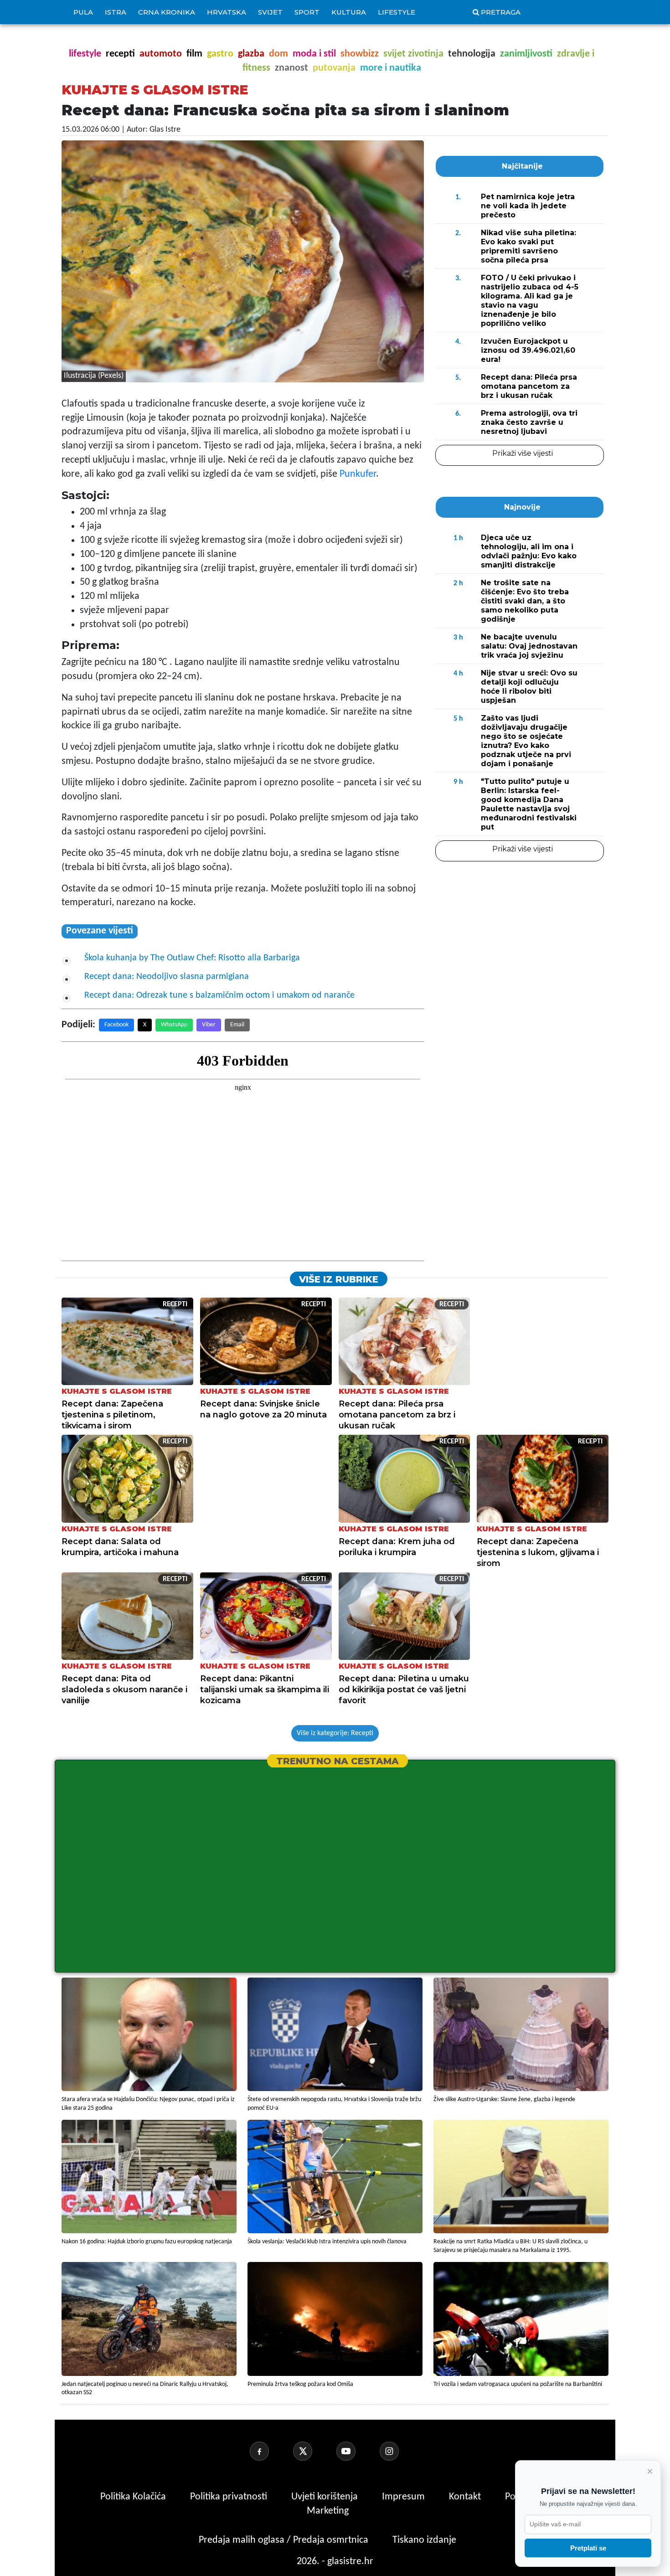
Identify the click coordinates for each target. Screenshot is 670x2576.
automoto (161, 54)
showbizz (360, 54)
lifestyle (85, 54)
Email (237, 1025)
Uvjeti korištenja (326, 2497)
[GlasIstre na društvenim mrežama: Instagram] (400, 2451)
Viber (209, 1025)
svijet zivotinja (413, 54)
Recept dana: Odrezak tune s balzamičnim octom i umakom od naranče (219, 995)
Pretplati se (588, 2548)
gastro (220, 54)
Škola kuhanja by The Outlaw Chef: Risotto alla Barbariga (192, 958)
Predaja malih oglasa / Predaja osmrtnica (285, 2540)
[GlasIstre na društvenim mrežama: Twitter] (314, 2451)
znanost (291, 68)
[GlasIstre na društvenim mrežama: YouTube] (357, 2451)
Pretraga (501, 12)
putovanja (334, 68)
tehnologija (472, 54)
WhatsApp (174, 1025)
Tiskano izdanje (424, 2540)
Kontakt (466, 2497)
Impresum (405, 2497)
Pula (83, 12)
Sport (307, 12)
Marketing (328, 2511)
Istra (116, 12)
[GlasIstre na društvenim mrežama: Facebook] (270, 2451)
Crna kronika (167, 12)
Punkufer (358, 474)
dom (278, 54)
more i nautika (391, 68)
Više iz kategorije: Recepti (335, 1733)
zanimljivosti (526, 54)
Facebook (116, 1025)
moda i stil (314, 54)
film (194, 54)
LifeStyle (397, 12)
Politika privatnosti (229, 2497)
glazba (251, 54)
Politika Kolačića (134, 2497)
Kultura (349, 12)
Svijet (270, 12)
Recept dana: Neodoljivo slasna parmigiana (167, 977)
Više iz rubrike (339, 1279)
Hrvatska (227, 12)
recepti (120, 54)
